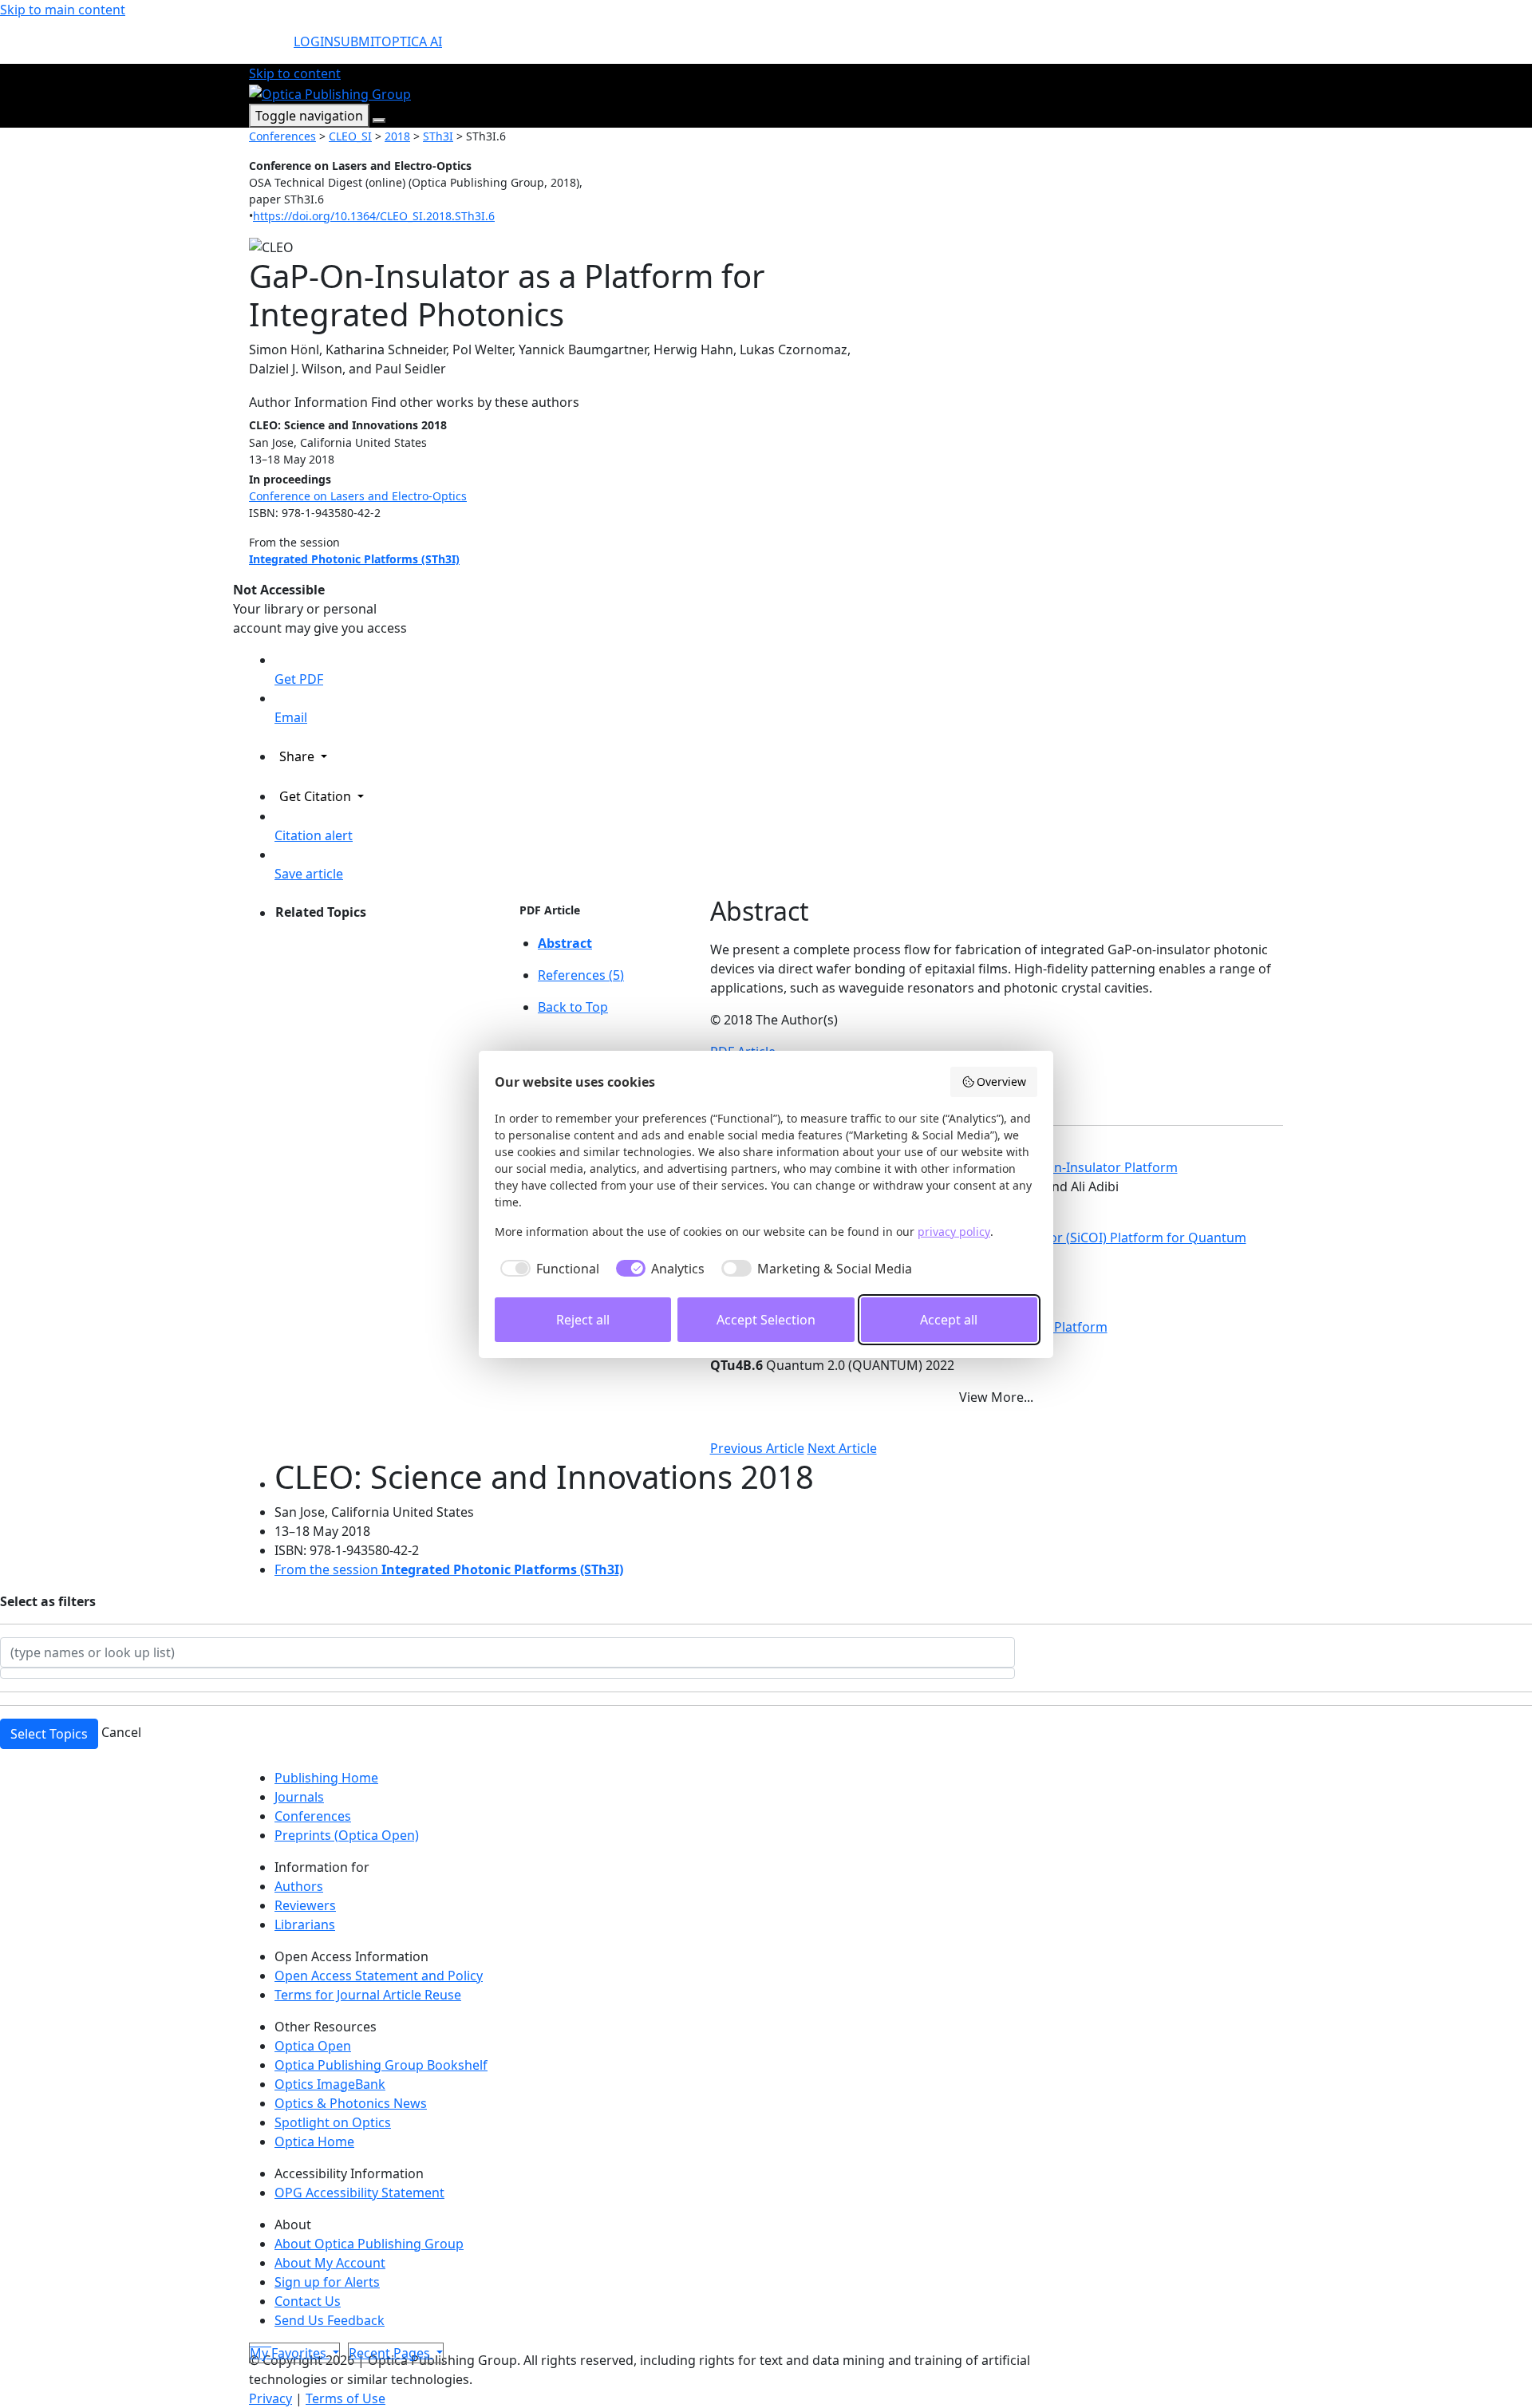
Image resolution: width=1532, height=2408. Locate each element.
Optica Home (314, 2142)
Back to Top (573, 1007)
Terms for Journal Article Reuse (368, 1995)
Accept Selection (766, 1320)
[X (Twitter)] (252, 2341)
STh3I (438, 136)
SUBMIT (357, 41)
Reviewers (305, 1905)
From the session (449, 1569)
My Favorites (290, 2353)
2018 (397, 136)
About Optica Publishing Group (369, 2244)
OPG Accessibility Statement (359, 2193)
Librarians (305, 1924)
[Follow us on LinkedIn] (265, 2341)
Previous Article (757, 1448)
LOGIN (314, 41)
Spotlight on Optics (333, 2122)
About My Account (330, 2263)
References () (581, 975)
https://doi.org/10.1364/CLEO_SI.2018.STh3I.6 (374, 216)
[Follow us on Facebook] (259, 2341)
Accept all (949, 1320)
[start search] (271, 48)
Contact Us (308, 2301)
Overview (1001, 1082)
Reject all (583, 1320)
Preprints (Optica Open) (347, 1835)
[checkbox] (547, 1269)
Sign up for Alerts (327, 2282)
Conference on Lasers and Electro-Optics (358, 496)
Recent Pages (391, 2353)
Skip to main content (63, 10)
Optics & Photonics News (351, 2103)
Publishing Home (326, 1778)
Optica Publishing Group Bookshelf (381, 2065)
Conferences (282, 136)
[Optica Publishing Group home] (330, 93)
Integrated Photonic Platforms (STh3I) (354, 559)
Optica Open (313, 2046)
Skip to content (295, 73)
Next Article (842, 1448)
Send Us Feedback (330, 2320)
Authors (299, 1886)
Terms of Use (345, 2398)
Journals (299, 1797)
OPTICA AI (412, 41)
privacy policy (954, 1232)
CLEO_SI (350, 136)
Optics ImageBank (330, 2084)
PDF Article (550, 910)
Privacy (270, 2398)
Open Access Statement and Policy (379, 1976)
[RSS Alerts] (270, 2341)
